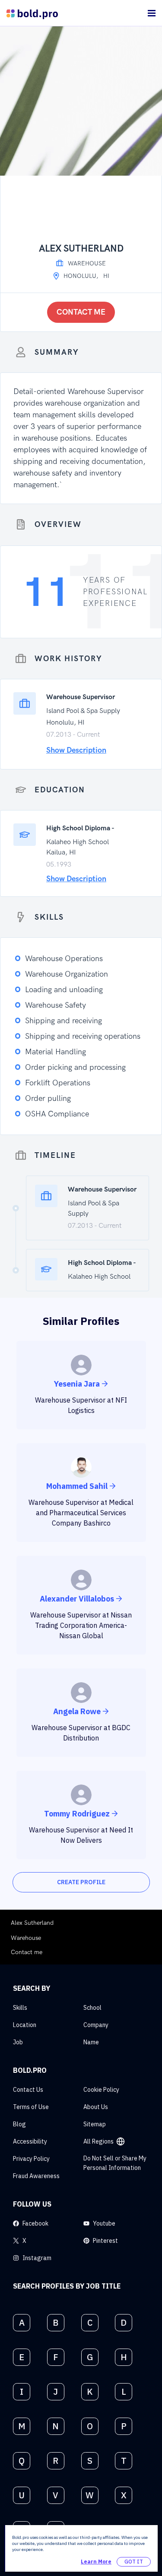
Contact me (81, 312)
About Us (96, 2107)
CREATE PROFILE (81, 1882)
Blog (19, 2124)
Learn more (96, 2562)
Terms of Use (31, 2107)
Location (25, 2025)
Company (96, 2025)
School (92, 2008)
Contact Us (28, 2090)
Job (18, 2042)
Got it (134, 2562)
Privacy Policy (31, 2159)
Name (91, 2042)
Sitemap (95, 2124)
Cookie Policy (101, 2090)
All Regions (98, 2141)
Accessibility (30, 2141)
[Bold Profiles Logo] (32, 13)
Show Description (76, 750)
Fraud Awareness (36, 2176)
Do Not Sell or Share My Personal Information (115, 2163)
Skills (20, 2008)
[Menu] (152, 13)
